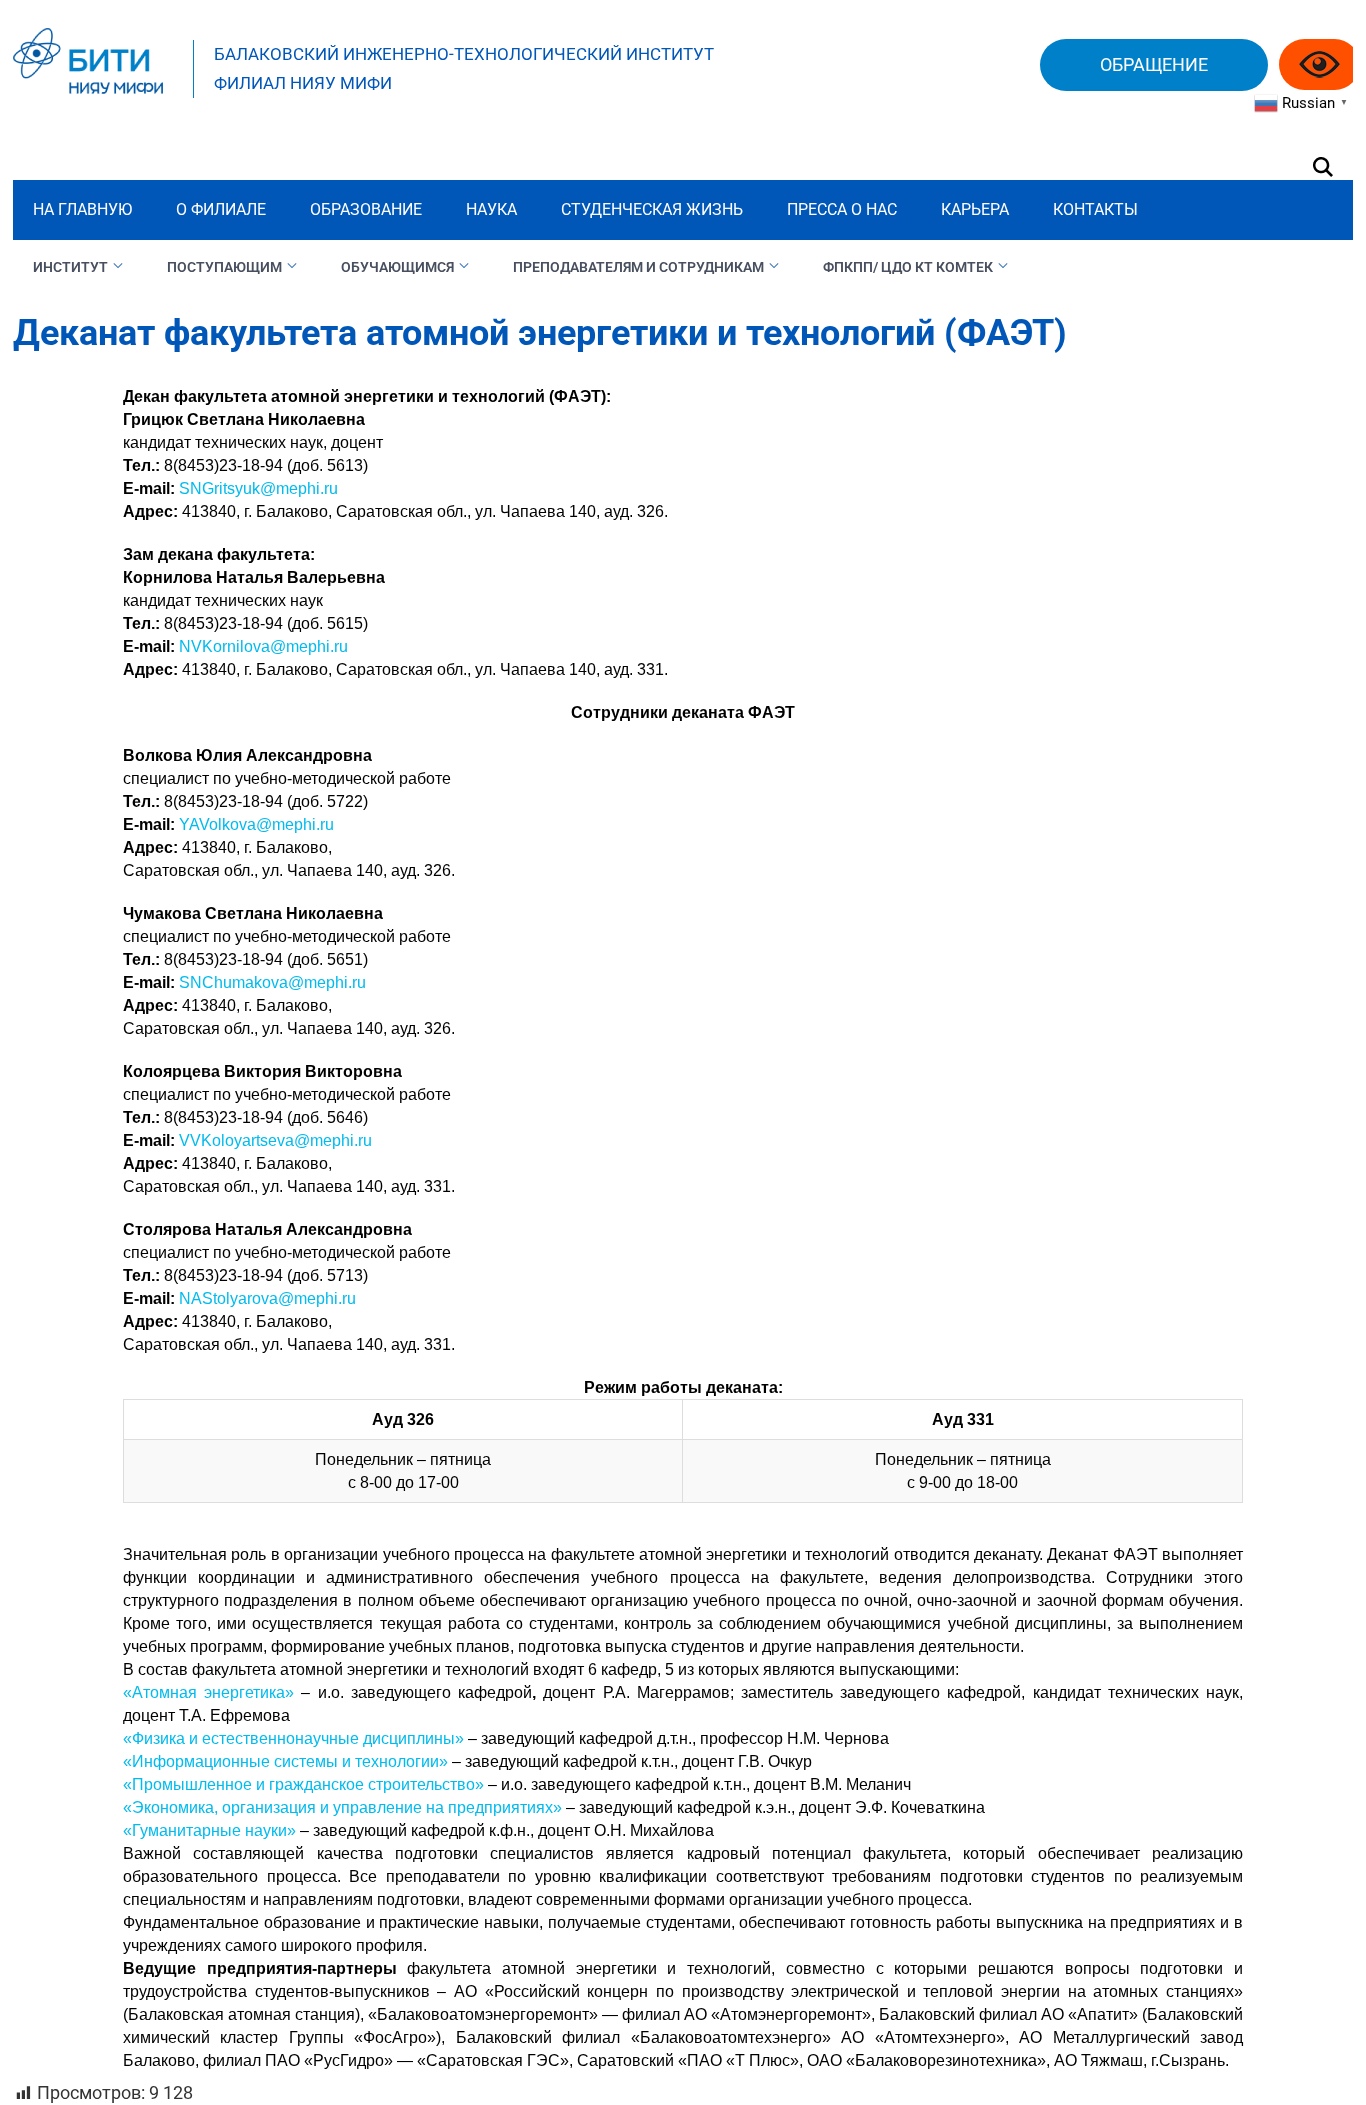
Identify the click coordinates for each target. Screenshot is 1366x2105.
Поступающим (224, 267)
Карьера (975, 209)
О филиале (221, 209)
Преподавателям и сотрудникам (638, 267)
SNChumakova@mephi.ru (272, 982)
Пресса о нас (842, 209)
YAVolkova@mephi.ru (256, 824)
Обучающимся (397, 267)
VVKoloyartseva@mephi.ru (275, 1140)
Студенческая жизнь (652, 209)
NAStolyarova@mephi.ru (267, 1298)
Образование (366, 209)
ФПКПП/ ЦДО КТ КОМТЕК (908, 267)
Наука (491, 209)
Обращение (1154, 64)
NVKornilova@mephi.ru (263, 646)
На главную (82, 209)
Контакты (1095, 209)
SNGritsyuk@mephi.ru (258, 488)
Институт (70, 267)
